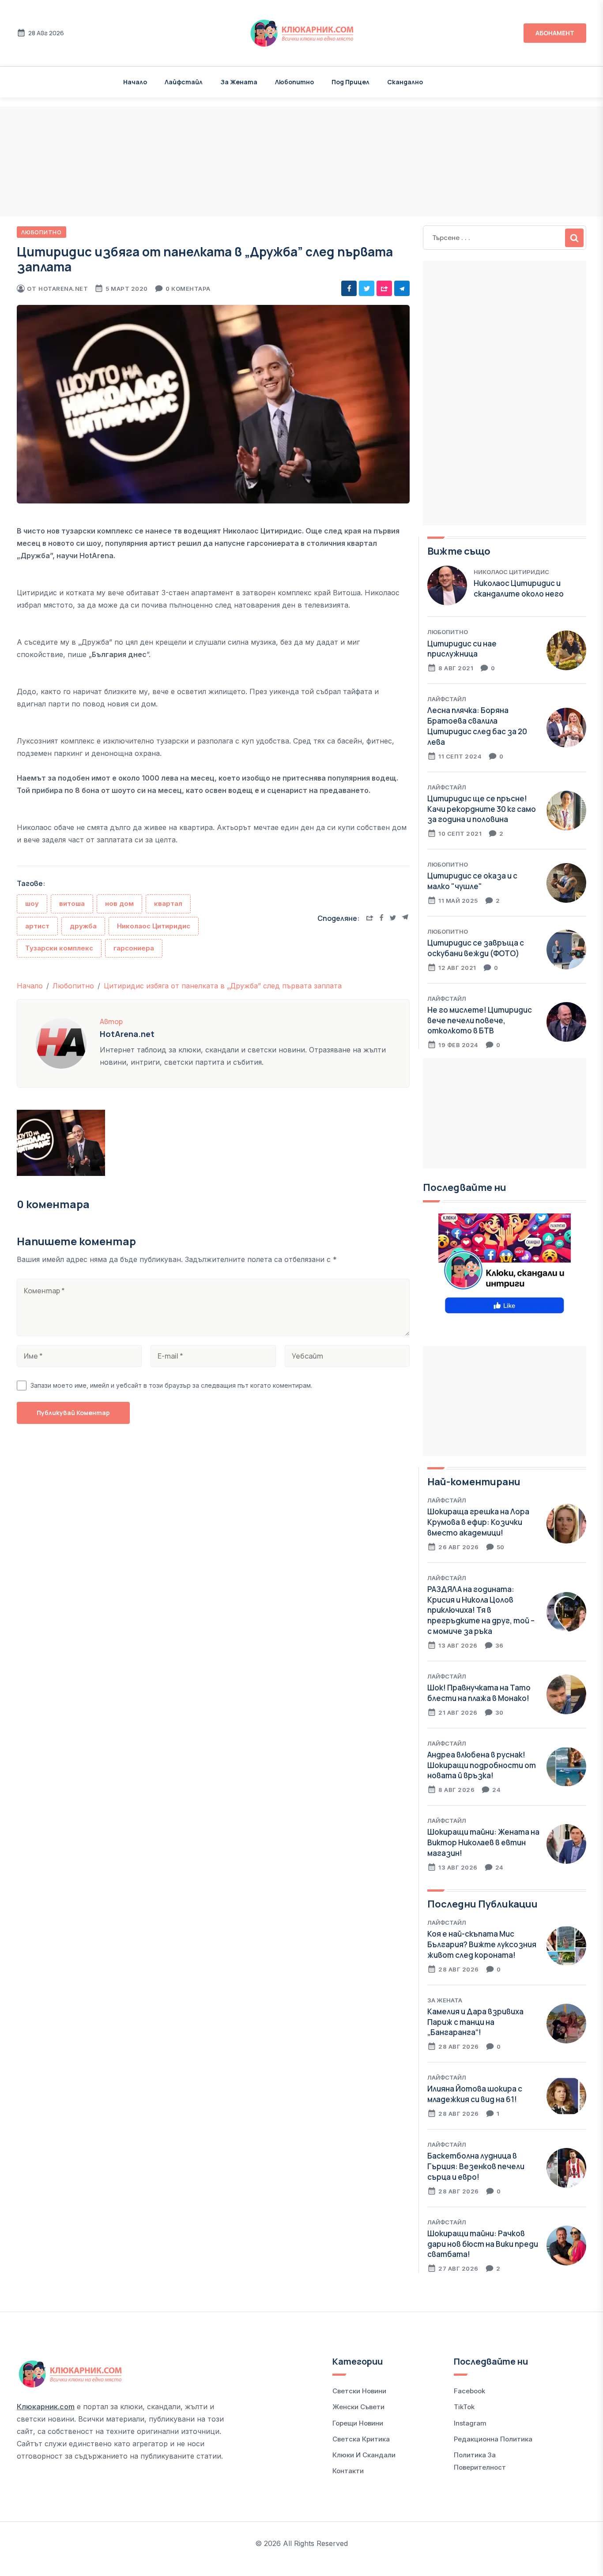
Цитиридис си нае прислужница (462, 649)
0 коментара (188, 289)
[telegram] (402, 288)
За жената (239, 82)
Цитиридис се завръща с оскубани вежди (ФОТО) (476, 948)
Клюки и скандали (364, 2455)
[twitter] (367, 288)
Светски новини (359, 2391)
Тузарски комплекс (59, 948)
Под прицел (350, 82)
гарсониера (134, 948)
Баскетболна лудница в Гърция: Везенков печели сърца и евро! (476, 2166)
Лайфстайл (184, 82)
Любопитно (294, 82)
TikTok (464, 2407)
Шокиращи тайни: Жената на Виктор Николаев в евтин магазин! (483, 1842)
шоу (32, 903)
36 (499, 1645)
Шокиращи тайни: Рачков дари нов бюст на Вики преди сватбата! (483, 2244)
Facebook (469, 2391)
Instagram (470, 2423)
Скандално (405, 82)
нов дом (119, 903)
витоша (72, 903)
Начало (135, 82)
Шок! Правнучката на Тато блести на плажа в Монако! (479, 1693)
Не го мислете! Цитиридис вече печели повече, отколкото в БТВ (480, 1020)
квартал (168, 903)
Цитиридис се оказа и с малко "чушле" (472, 881)
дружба (83, 926)
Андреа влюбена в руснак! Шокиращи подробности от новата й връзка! (482, 1765)
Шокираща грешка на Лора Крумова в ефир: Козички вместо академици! (478, 1522)
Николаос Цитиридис (154, 926)
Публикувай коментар (73, 1413)
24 (496, 1790)
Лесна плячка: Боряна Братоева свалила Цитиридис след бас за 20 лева (477, 726)
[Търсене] (574, 238)
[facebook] (349, 288)
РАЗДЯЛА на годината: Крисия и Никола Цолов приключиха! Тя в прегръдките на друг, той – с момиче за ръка (481, 1610)
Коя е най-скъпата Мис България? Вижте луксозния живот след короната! (482, 1944)
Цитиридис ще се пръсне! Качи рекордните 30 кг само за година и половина (482, 809)
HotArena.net (63, 289)
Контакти (348, 2471)
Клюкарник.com (46, 2407)
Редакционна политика (493, 2439)
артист (37, 926)
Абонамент (555, 33)
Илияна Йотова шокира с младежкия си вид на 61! (475, 2094)
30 (499, 1712)
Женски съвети (358, 2407)
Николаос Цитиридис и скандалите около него (519, 588)
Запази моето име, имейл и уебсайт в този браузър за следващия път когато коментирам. (171, 1385)
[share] (384, 288)
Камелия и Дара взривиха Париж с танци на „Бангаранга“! (475, 2022)
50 (501, 1547)
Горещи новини (358, 2423)
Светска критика (361, 2439)
